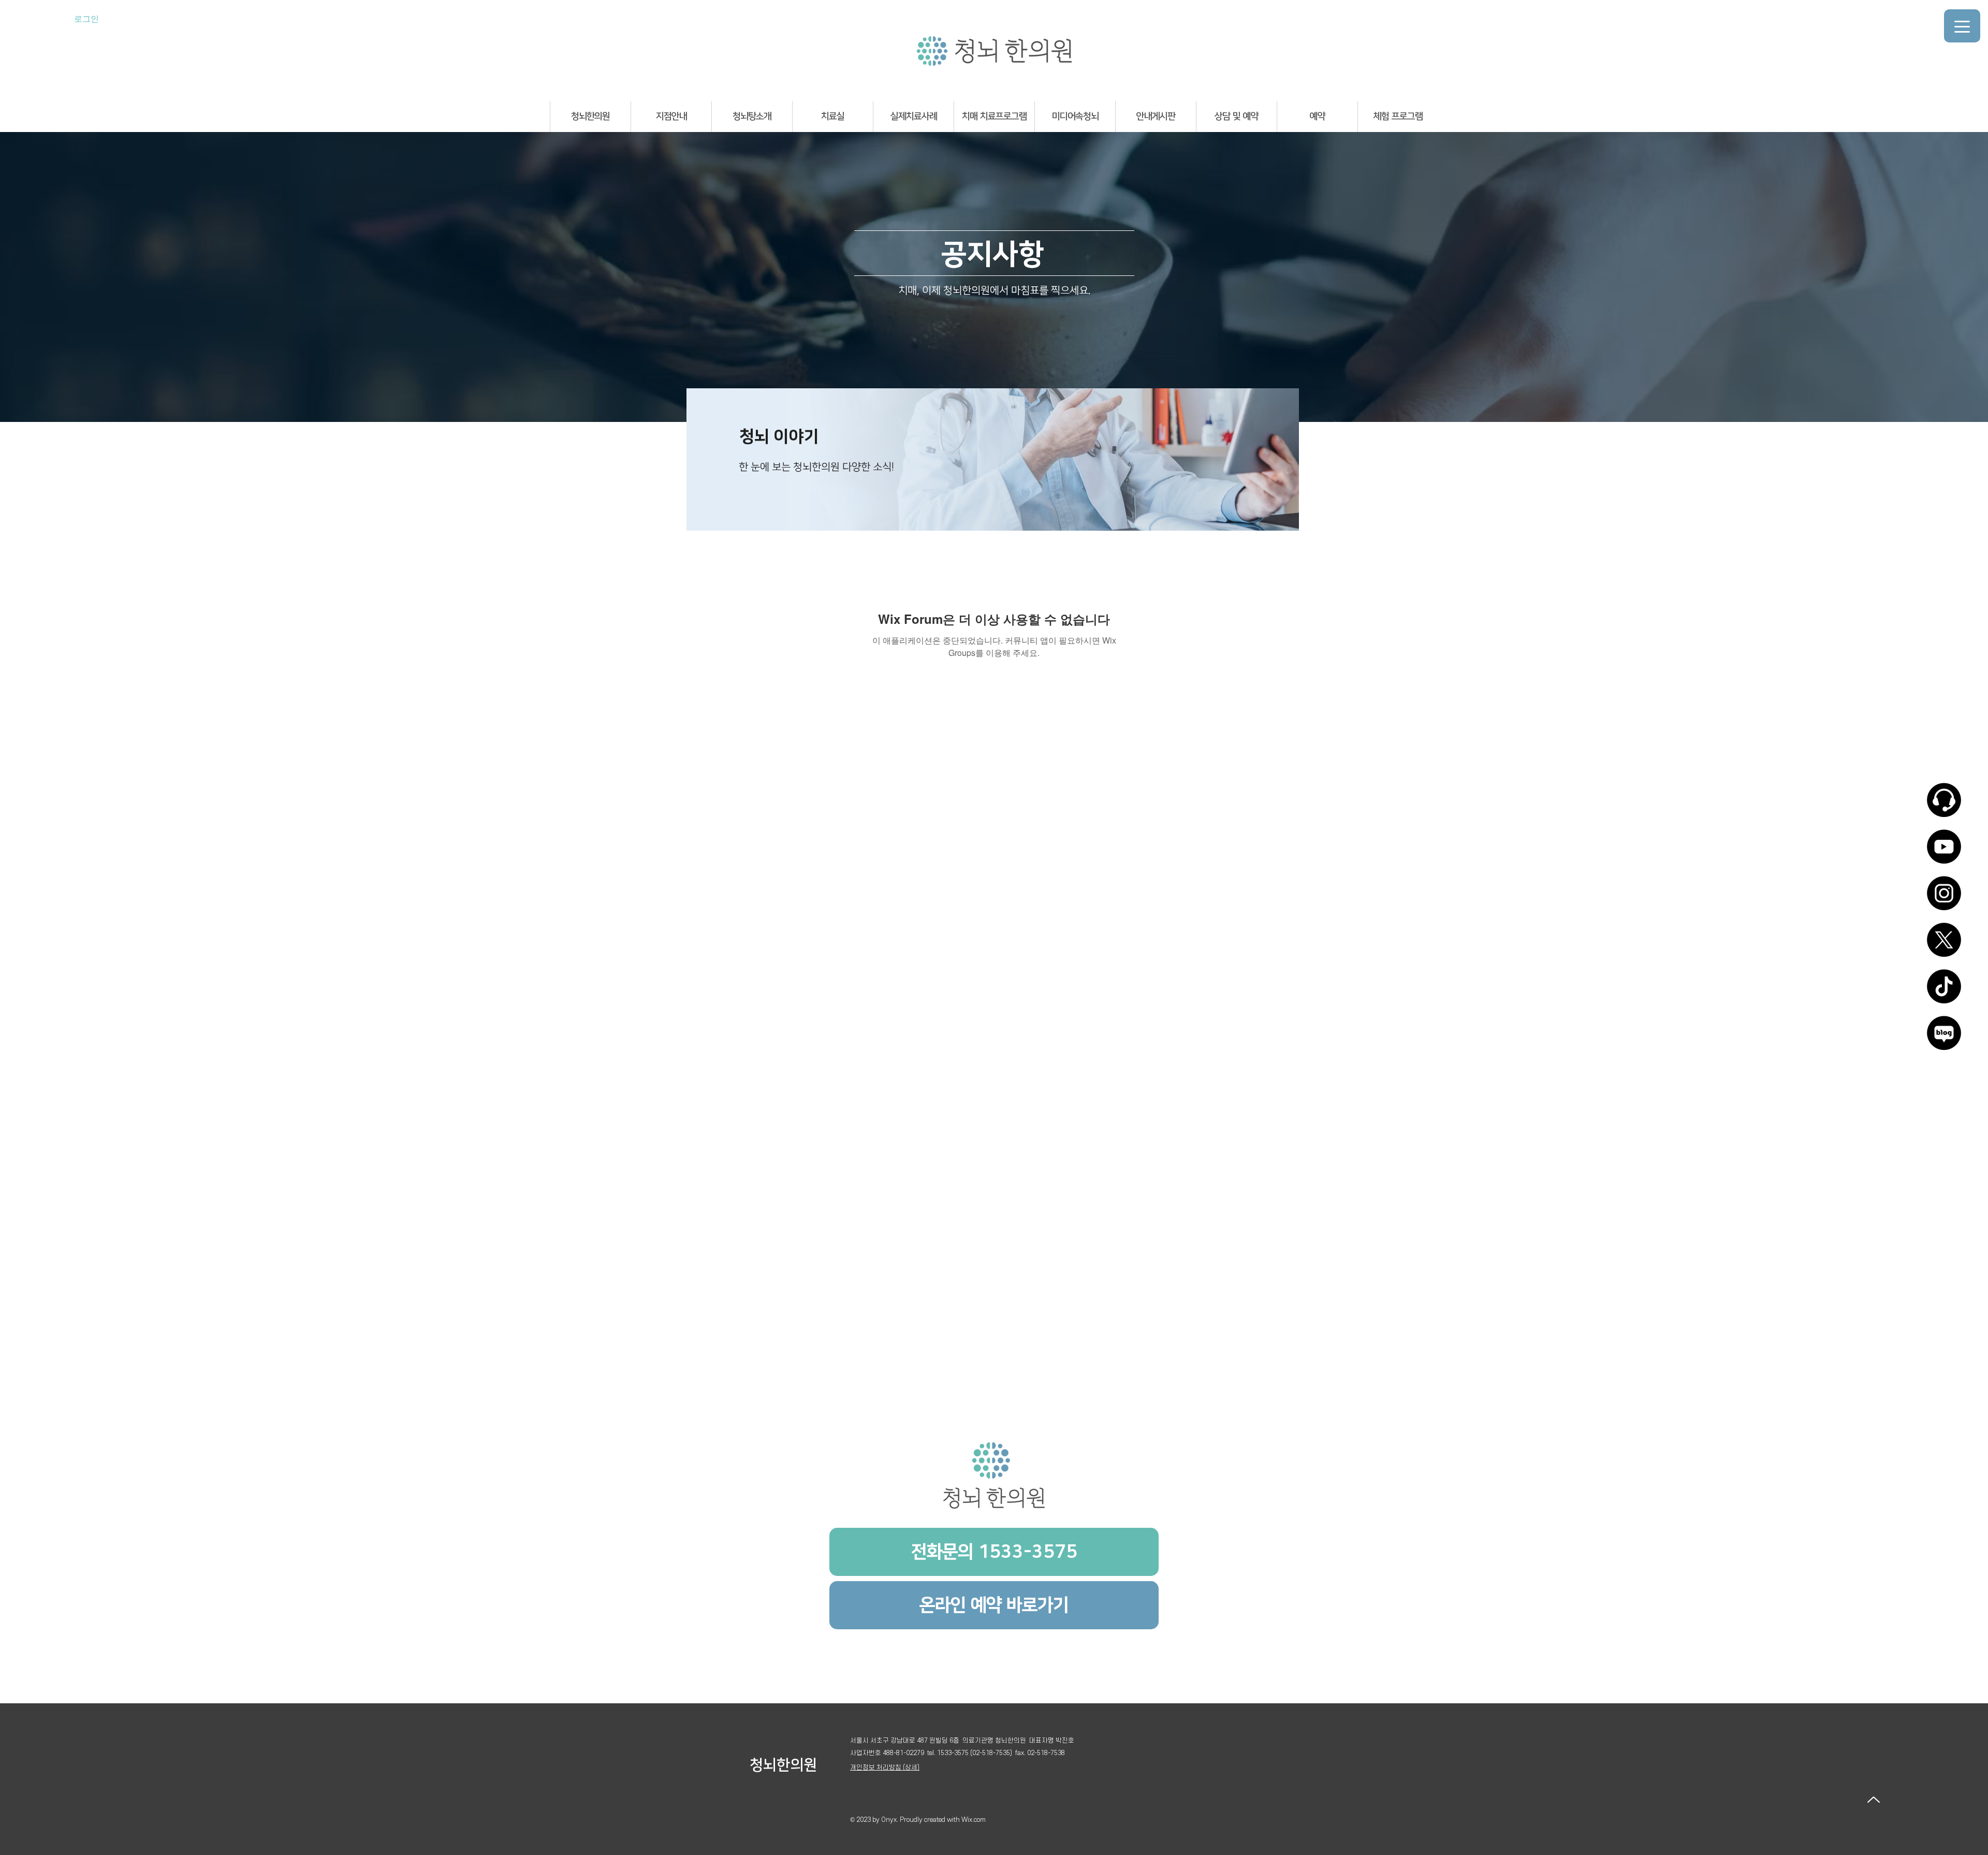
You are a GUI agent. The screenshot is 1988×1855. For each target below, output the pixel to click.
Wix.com (974, 1820)
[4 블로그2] (1944, 1036)
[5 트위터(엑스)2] (1944, 943)
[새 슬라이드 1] (993, 517)
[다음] (1282, 459)
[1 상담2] (1944, 804)
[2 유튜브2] (1944, 850)
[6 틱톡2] (1944, 990)
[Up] (1873, 1799)
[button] (590, 116)
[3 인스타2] (1944, 897)
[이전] (703, 459)
